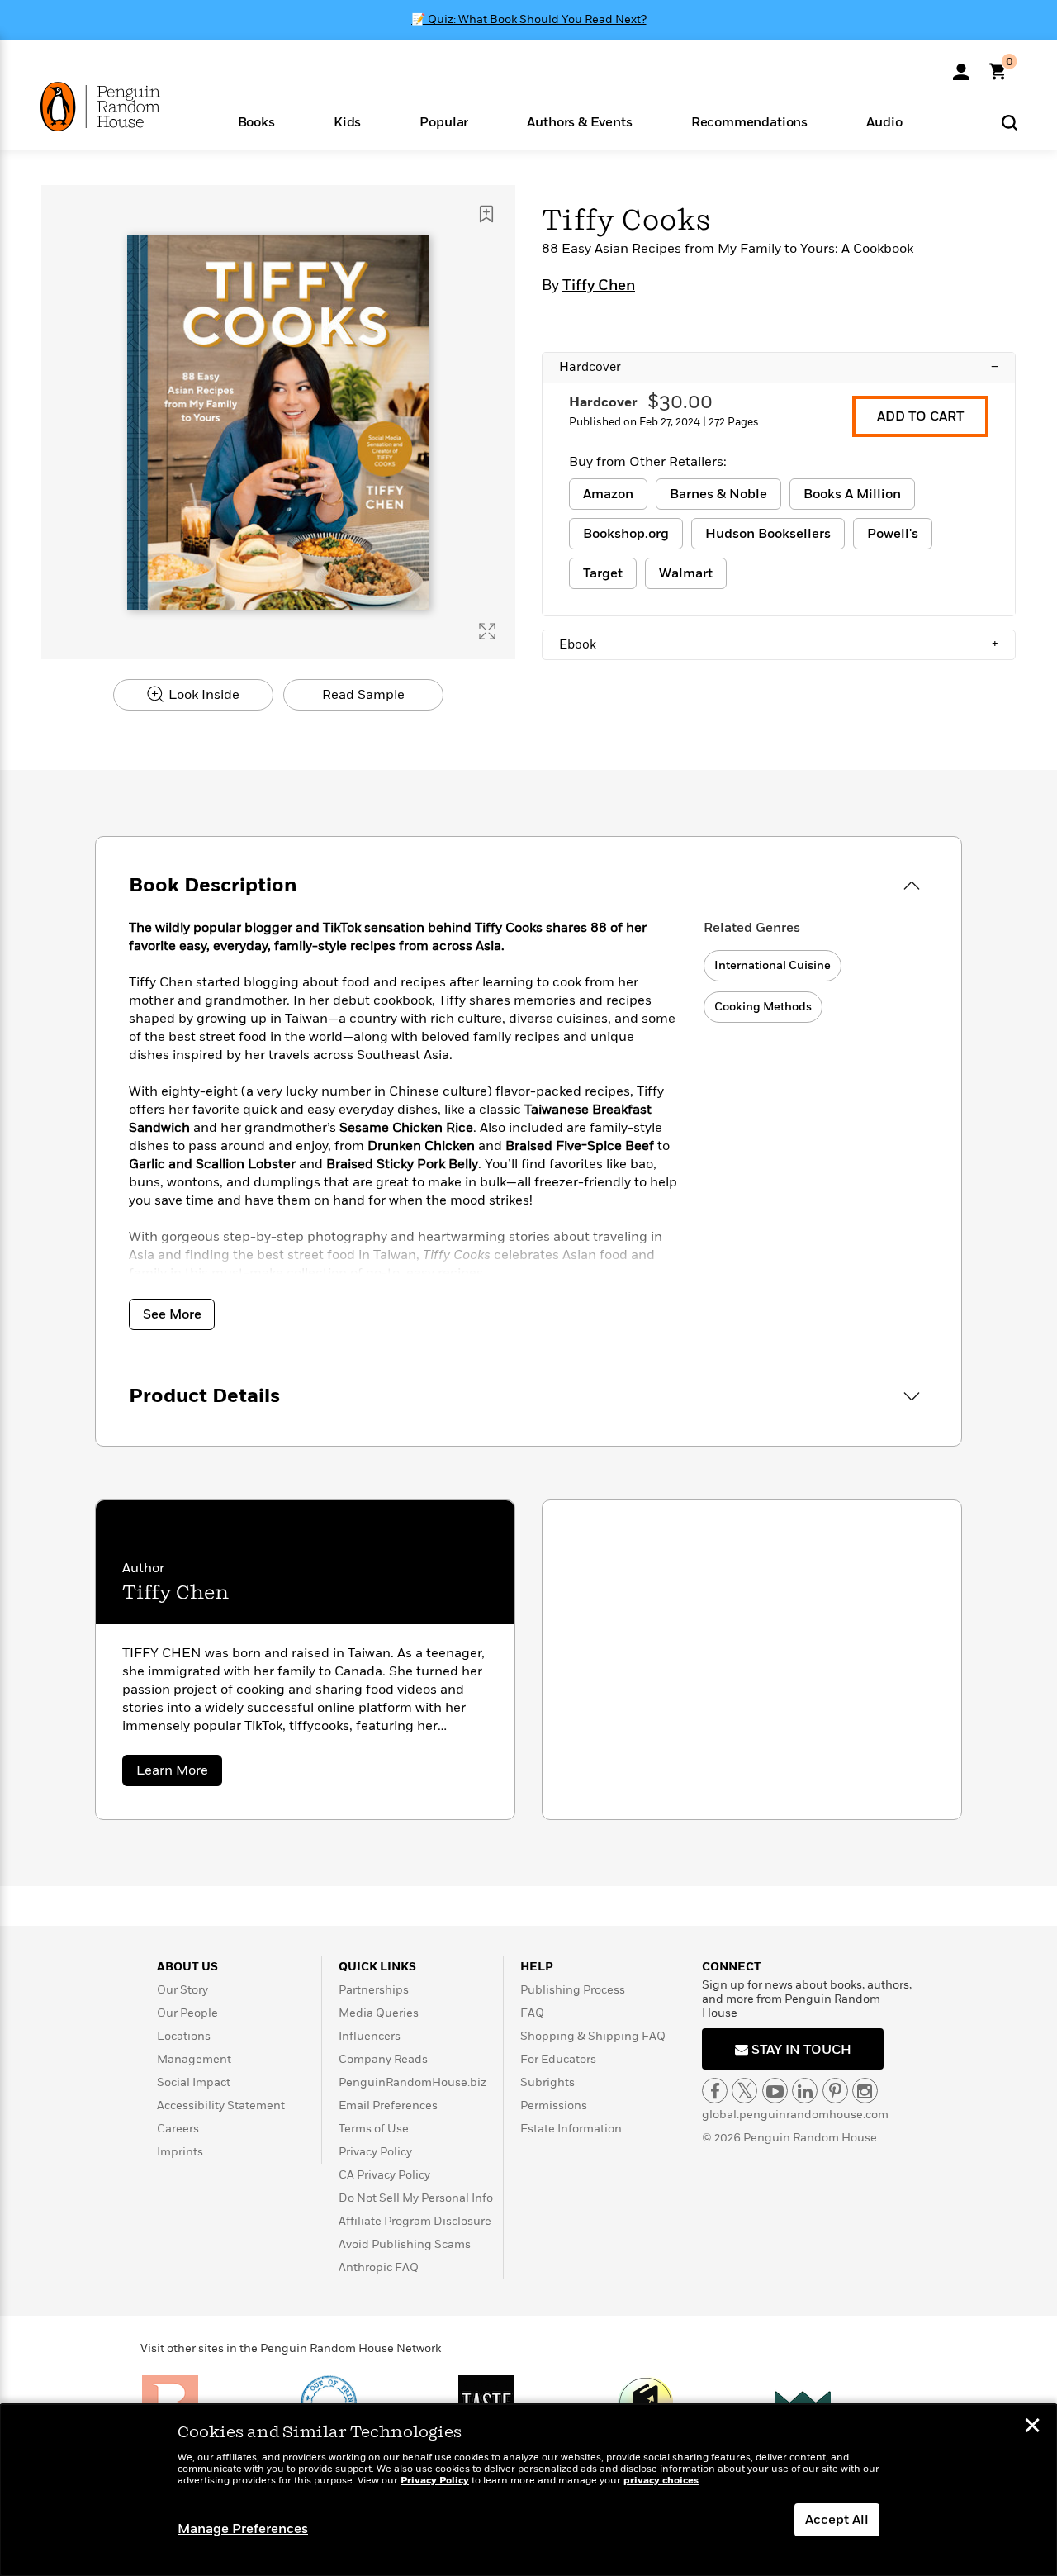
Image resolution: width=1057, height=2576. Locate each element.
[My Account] (961, 66)
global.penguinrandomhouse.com (795, 2115)
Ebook (779, 644)
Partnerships (374, 1990)
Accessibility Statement (221, 2105)
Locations (184, 2036)
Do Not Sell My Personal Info (416, 2198)
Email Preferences (388, 2105)
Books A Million (852, 494)
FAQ (532, 2013)
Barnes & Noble (718, 494)
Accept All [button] (837, 2520)
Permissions (554, 2105)
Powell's (893, 534)
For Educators (558, 2059)
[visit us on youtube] (775, 2091)
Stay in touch (800, 2050)
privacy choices (661, 2481)
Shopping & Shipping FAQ (593, 2036)
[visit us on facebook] (715, 2091)
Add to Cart (920, 416)
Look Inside (202, 695)
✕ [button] (1032, 2427)
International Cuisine (773, 965)
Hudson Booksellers (768, 534)
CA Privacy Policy (384, 2175)
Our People (187, 2013)
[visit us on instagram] (865, 2091)
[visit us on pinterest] (835, 2091)
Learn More (179, 1773)
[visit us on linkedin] (805, 2091)
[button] (256, 121)
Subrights (547, 2082)
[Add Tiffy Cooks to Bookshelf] (486, 214)
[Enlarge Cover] (487, 631)
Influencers (370, 2036)
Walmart (686, 573)
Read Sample (363, 695)
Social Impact (194, 2082)
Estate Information (571, 2129)
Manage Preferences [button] (243, 2529)
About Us (187, 1967)
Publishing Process (573, 1990)
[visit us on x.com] (744, 2091)
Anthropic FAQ (379, 2267)
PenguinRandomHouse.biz (412, 2082)
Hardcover (779, 367)
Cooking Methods (763, 1007)
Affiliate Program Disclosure (415, 2221)
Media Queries (379, 2013)
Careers (178, 2129)
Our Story (182, 1990)
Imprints (180, 2152)
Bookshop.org (626, 534)
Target (603, 573)
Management (194, 2059)
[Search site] (1010, 122)
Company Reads (383, 2059)
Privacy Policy (375, 2152)
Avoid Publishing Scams (405, 2244)
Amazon (608, 494)
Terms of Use (374, 2129)
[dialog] (528, 2490)
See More (172, 1314)
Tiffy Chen (599, 286)
